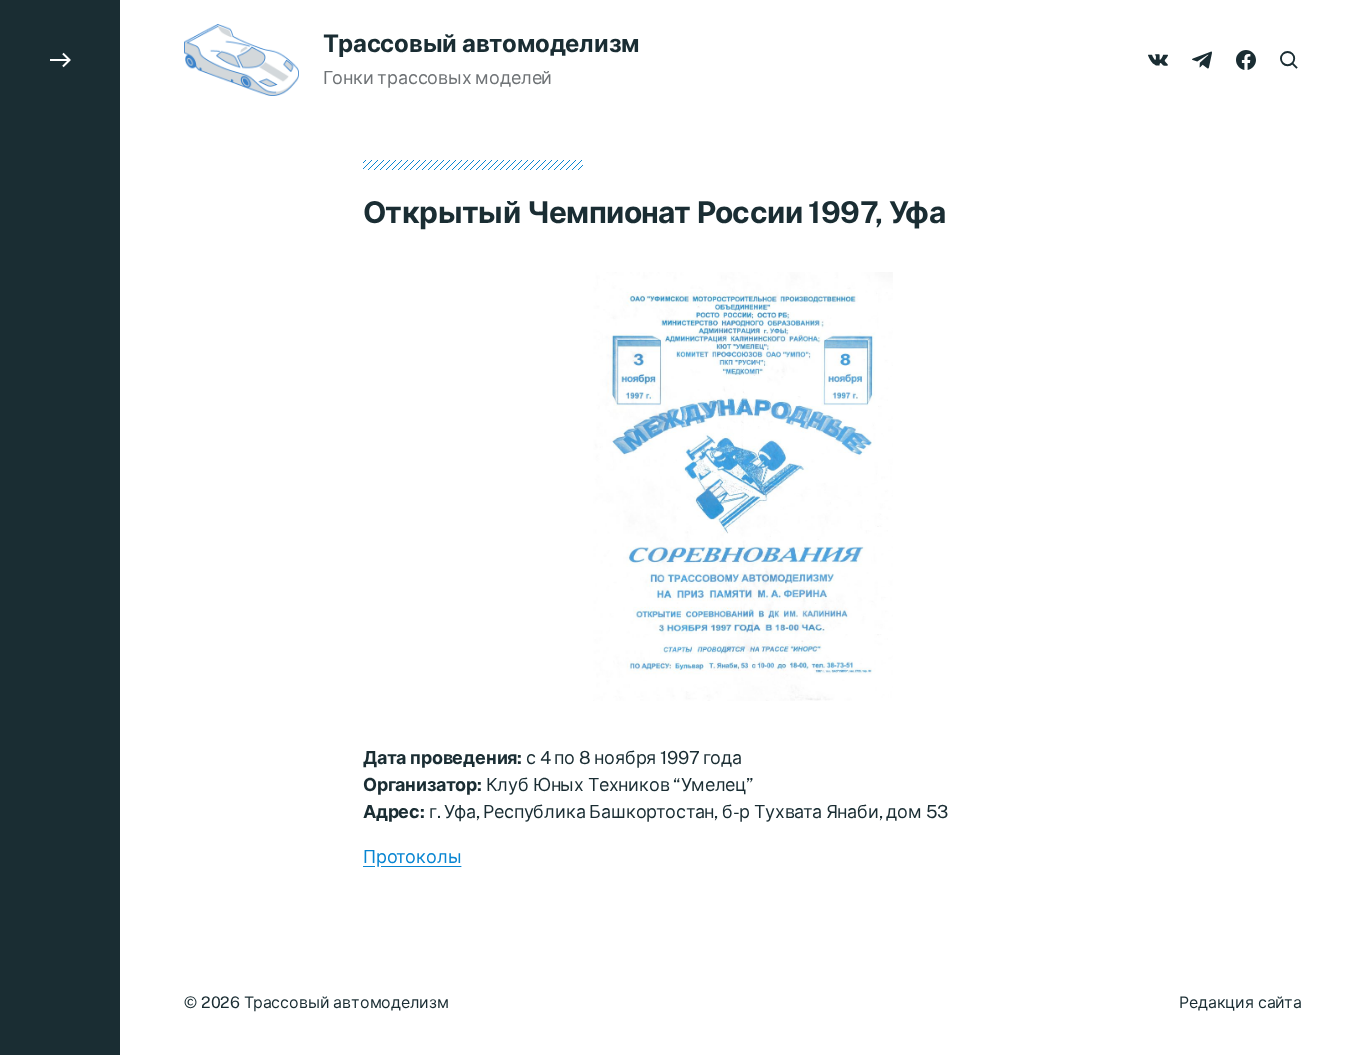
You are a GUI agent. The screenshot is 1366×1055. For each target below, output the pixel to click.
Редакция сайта (1240, 1002)
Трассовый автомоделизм (481, 43)
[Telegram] (1202, 60)
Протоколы (412, 856)
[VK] (1158, 60)
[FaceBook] (1246, 60)
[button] (60, 527)
